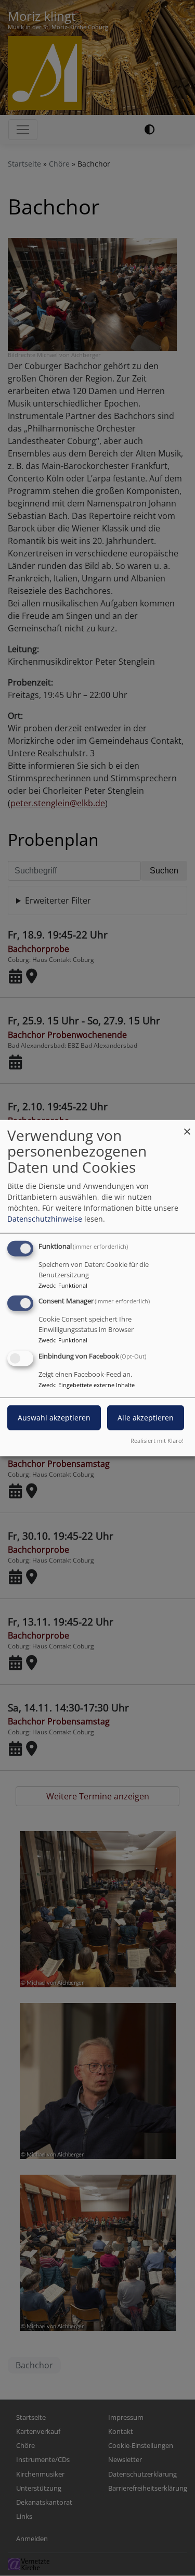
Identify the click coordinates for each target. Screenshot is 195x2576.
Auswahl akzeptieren (54, 1418)
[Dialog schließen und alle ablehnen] (187, 1126)
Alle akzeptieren (146, 1418)
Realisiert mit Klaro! (157, 1441)
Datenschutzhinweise (45, 1218)
